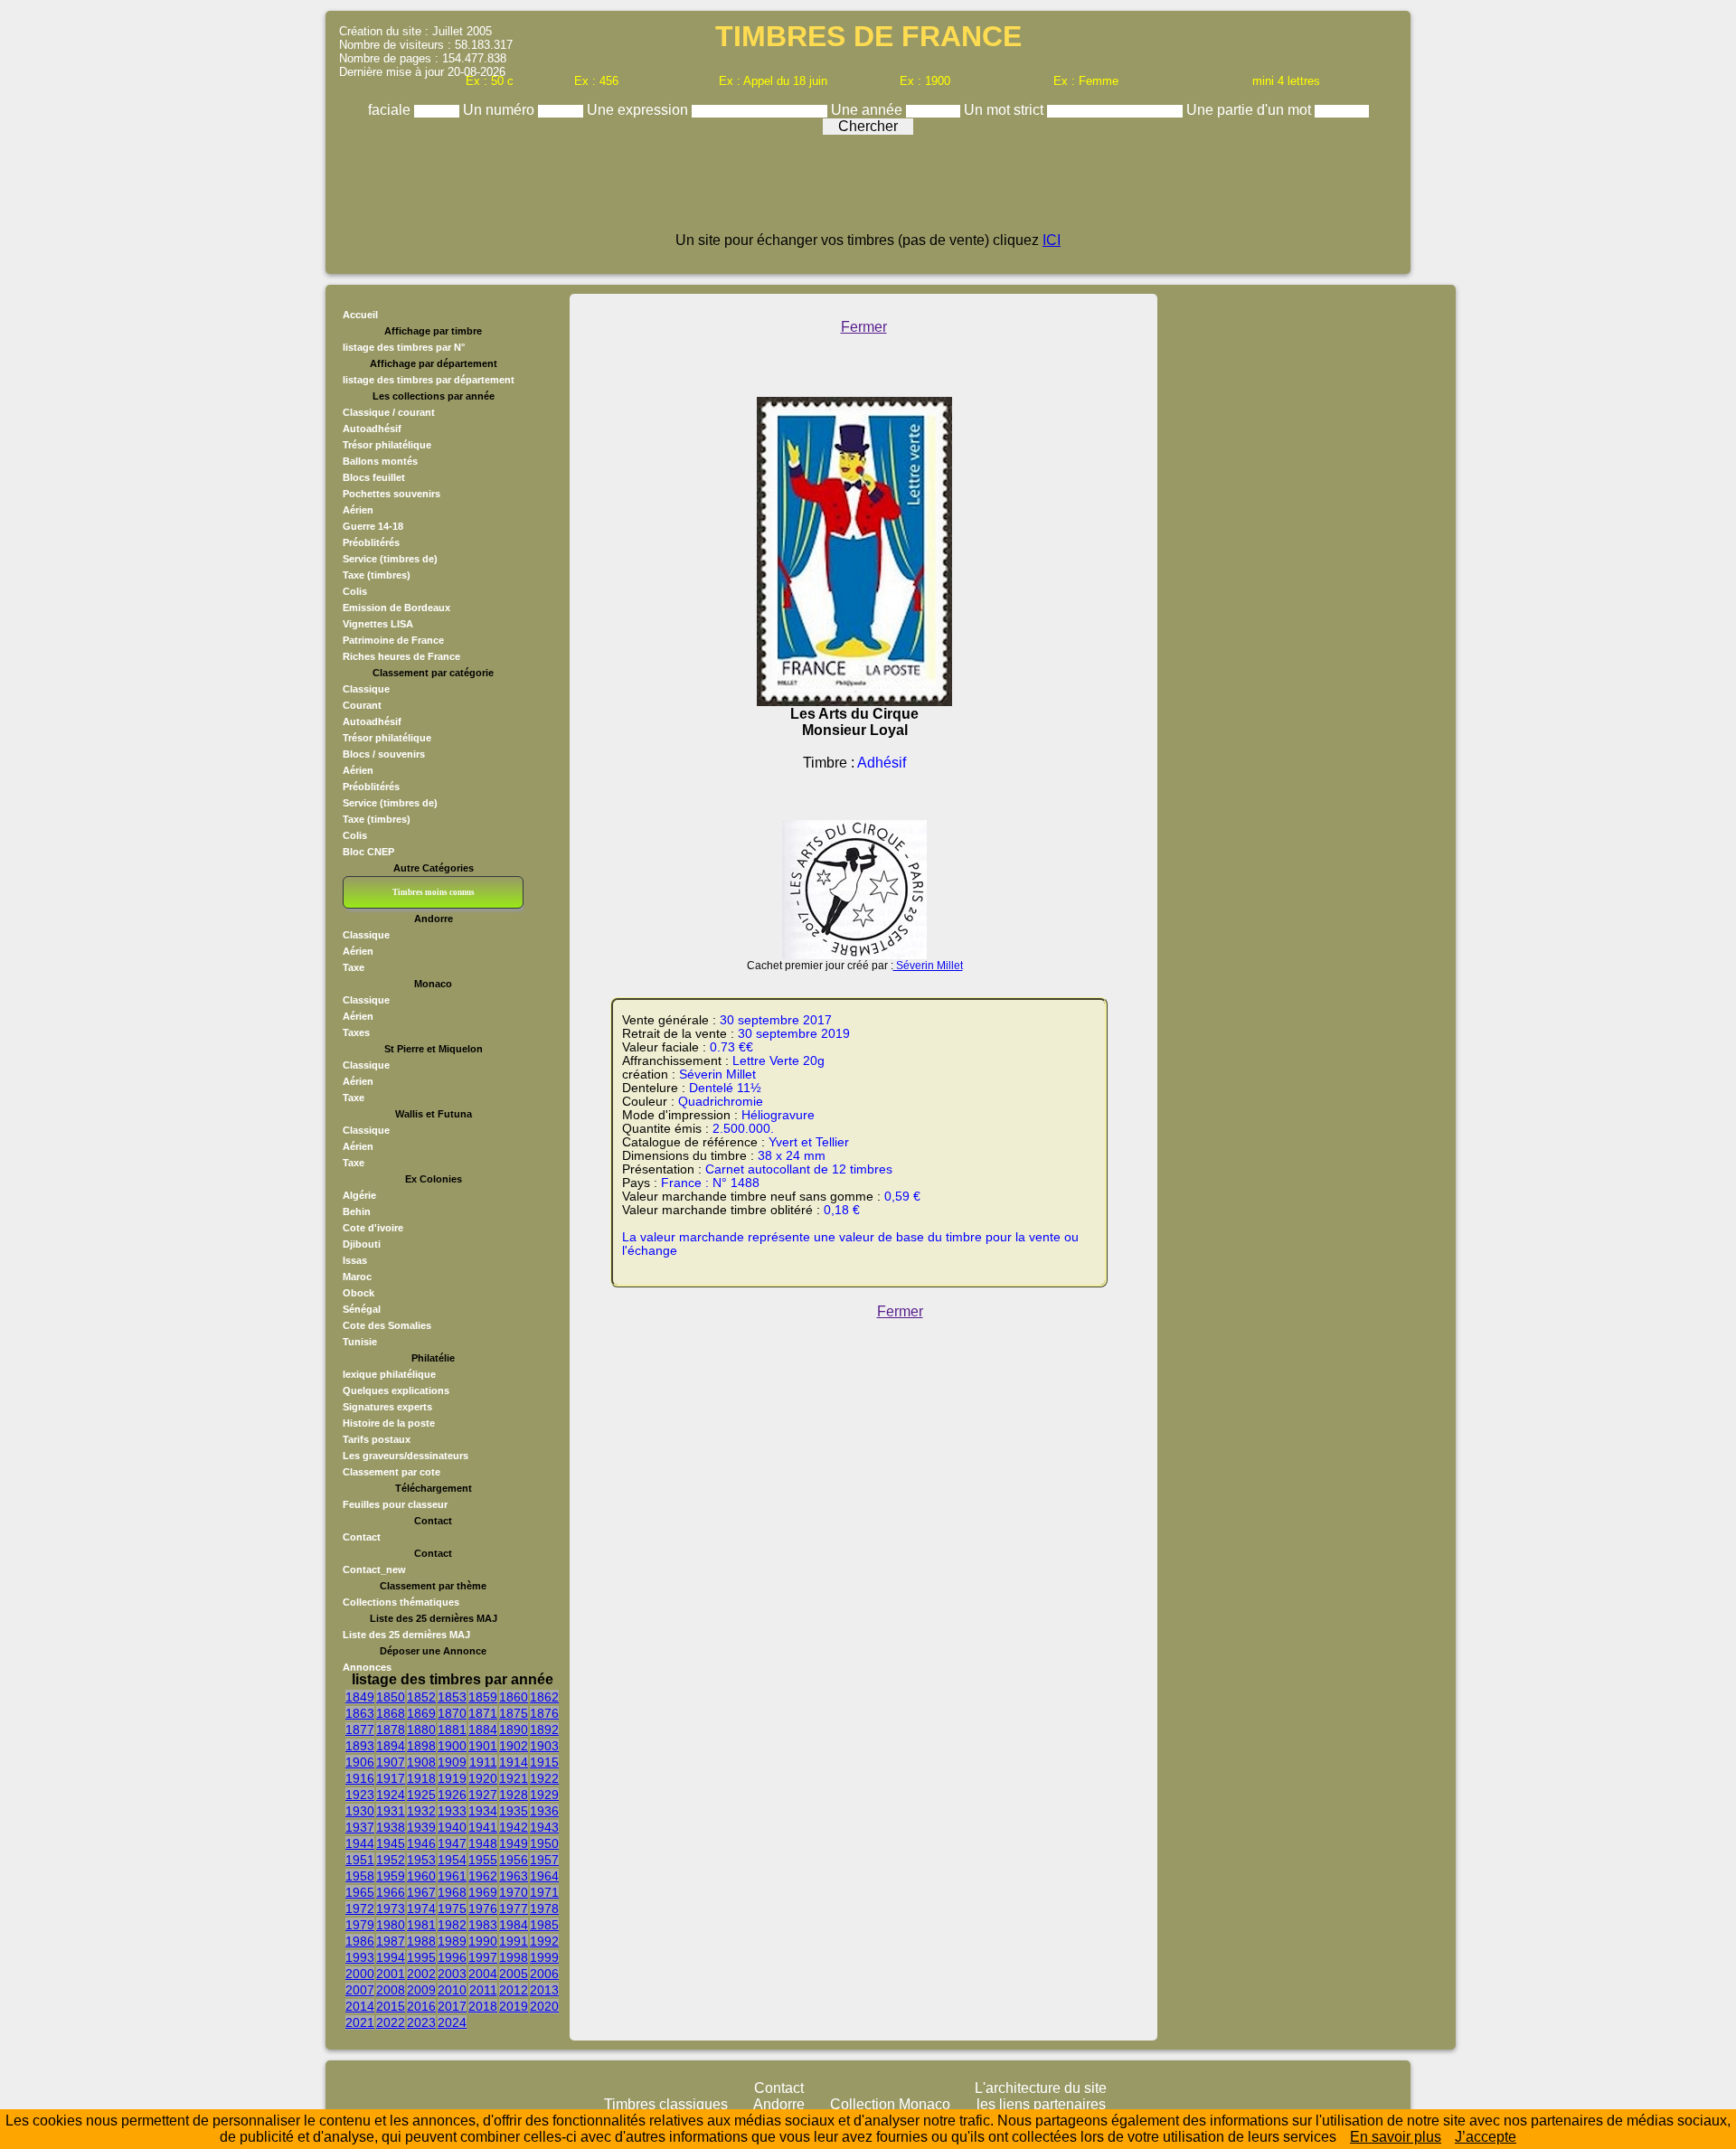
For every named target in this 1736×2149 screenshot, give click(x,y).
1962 (483, 1876)
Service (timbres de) (390, 559)
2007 (360, 1990)
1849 (360, 1697)
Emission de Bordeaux (396, 608)
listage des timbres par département (429, 380)
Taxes (356, 1032)
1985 (544, 1925)
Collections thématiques (401, 1602)
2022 (391, 2022)
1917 (391, 1778)
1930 (360, 1811)
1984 (514, 1925)
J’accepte (1486, 2137)
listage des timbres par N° (404, 347)
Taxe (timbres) (377, 575)
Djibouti (362, 1244)
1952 (391, 1860)
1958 (360, 1876)
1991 (514, 1941)
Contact (362, 1537)
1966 (391, 1892)
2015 (391, 2006)
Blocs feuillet (374, 477)
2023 (421, 2022)
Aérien (358, 510)
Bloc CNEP (368, 852)
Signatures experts (387, 1407)
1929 (544, 1795)
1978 (544, 1909)
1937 (360, 1827)
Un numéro (500, 110)
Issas (355, 1260)
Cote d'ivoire (373, 1228)
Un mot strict (1005, 110)
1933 (452, 1811)
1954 (452, 1860)
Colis (355, 591)
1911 (483, 1762)
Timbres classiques (666, 2104)
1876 (544, 1713)
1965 (360, 1892)
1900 (452, 1746)
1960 (421, 1876)
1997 (483, 1957)
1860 (514, 1697)
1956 (514, 1860)
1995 (421, 1957)
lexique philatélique (389, 1374)
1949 (514, 1843)
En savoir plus (1396, 2137)
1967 (421, 1892)
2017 (452, 2006)
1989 (452, 1941)
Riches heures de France (401, 656)
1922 (544, 1778)
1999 (544, 1957)
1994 (391, 1957)
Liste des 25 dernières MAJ (406, 1635)
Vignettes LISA (378, 624)
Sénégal (362, 1309)
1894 (391, 1746)
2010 (452, 1990)
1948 (483, 1843)
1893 (360, 1746)
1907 (391, 1762)
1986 (360, 1941)
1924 (391, 1795)
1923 (360, 1795)
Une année (868, 110)
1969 (483, 1892)
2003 (452, 1974)
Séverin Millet (928, 966)
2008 (391, 1990)
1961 (452, 1876)
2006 (544, 1974)
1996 (452, 1957)
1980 (391, 1925)
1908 (421, 1762)
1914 (514, 1762)
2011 (483, 1990)
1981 (421, 1925)
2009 (421, 1990)
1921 (514, 1778)
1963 (514, 1876)
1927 (483, 1795)
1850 (391, 1697)
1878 (391, 1730)
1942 (514, 1827)
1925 (421, 1795)
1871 (483, 1713)
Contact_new (374, 1569)
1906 (360, 1762)
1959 (391, 1876)
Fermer (864, 327)
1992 (544, 1941)
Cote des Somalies (387, 1325)
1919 (452, 1778)
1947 (452, 1843)
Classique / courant (389, 412)
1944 (360, 1843)
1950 (544, 1843)
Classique (366, 689)
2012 (514, 1990)
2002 (421, 1974)
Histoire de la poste (389, 1423)
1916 (360, 1778)
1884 (483, 1730)
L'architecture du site (1041, 2088)
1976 (483, 1909)
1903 (544, 1746)
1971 (544, 1892)
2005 (514, 1974)
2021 (360, 2022)
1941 (483, 1827)
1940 (452, 1827)
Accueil (360, 315)
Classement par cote (392, 1472)
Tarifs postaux (377, 1439)
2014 (360, 2006)
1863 (360, 1713)
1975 (452, 1909)
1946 (421, 1843)
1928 (514, 1795)
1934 (483, 1811)
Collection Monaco (890, 2104)
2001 (391, 1974)
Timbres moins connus (434, 892)
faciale (391, 110)
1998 (514, 1957)
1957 (544, 1860)
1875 (514, 1713)
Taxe (354, 967)
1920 (483, 1778)
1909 (452, 1762)
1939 (421, 1827)
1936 (544, 1811)
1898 (421, 1746)
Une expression (639, 110)
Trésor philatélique (387, 445)
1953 (421, 1860)
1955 (483, 1860)
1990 (483, 1941)
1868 (391, 1713)
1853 (452, 1697)
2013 (544, 1990)
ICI (1052, 240)
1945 (391, 1843)
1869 (421, 1713)
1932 (421, 1811)
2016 (421, 2006)
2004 (483, 1974)
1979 (360, 1925)
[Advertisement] (868, 192)
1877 (360, 1730)
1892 (544, 1730)
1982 (452, 1925)
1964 (544, 1876)
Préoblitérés (371, 542)
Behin (357, 1211)
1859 (483, 1697)
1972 (360, 1909)
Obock (359, 1293)
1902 (514, 1746)
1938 (391, 1827)
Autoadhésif (372, 429)
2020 (544, 2006)
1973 (391, 1909)
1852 (421, 1697)
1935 (514, 1811)
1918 (421, 1778)
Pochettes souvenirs (392, 494)
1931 (391, 1811)
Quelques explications (396, 1390)
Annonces (367, 1667)
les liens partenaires (1041, 2104)
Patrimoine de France (393, 640)
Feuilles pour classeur (395, 1504)
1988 (421, 1941)
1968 (452, 1892)
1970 (514, 1892)
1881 (452, 1730)
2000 (360, 1974)
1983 (483, 1925)
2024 (452, 2022)
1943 (544, 1827)
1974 (421, 1909)
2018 (483, 2006)
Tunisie (360, 1342)
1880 (421, 1730)
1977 (514, 1909)
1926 (452, 1795)
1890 (514, 1730)
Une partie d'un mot (1250, 110)
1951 (360, 1860)
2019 (514, 2006)
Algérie (359, 1195)
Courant (362, 705)
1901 (483, 1746)
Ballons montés (380, 461)
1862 (544, 1697)
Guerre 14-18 (373, 526)
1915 (544, 1762)
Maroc (357, 1277)
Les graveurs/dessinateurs (406, 1456)
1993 (360, 1957)
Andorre (779, 2104)
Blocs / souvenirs (384, 754)
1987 (391, 1941)
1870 (452, 1713)
